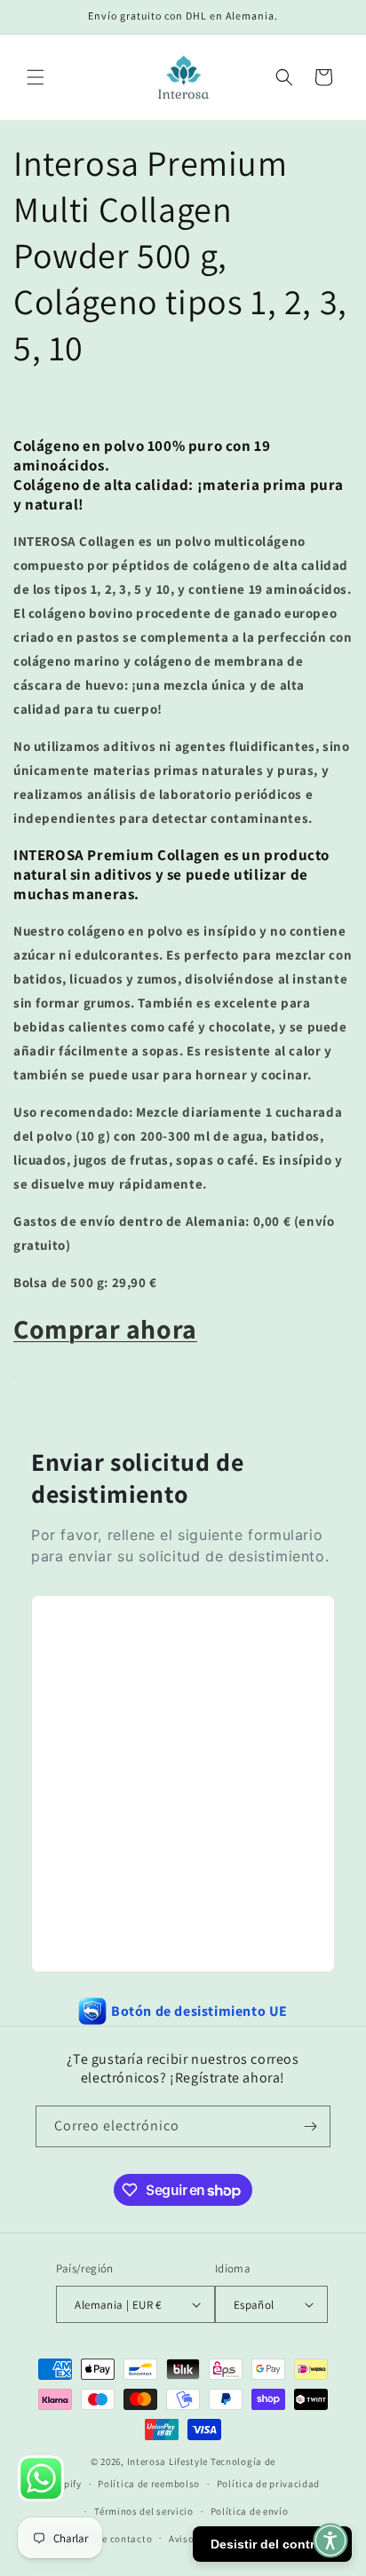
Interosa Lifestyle (168, 2461)
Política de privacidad (268, 2484)
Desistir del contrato (272, 2544)
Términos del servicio (144, 2511)
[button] (36, 77)
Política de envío (250, 2511)
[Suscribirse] (310, 2126)
